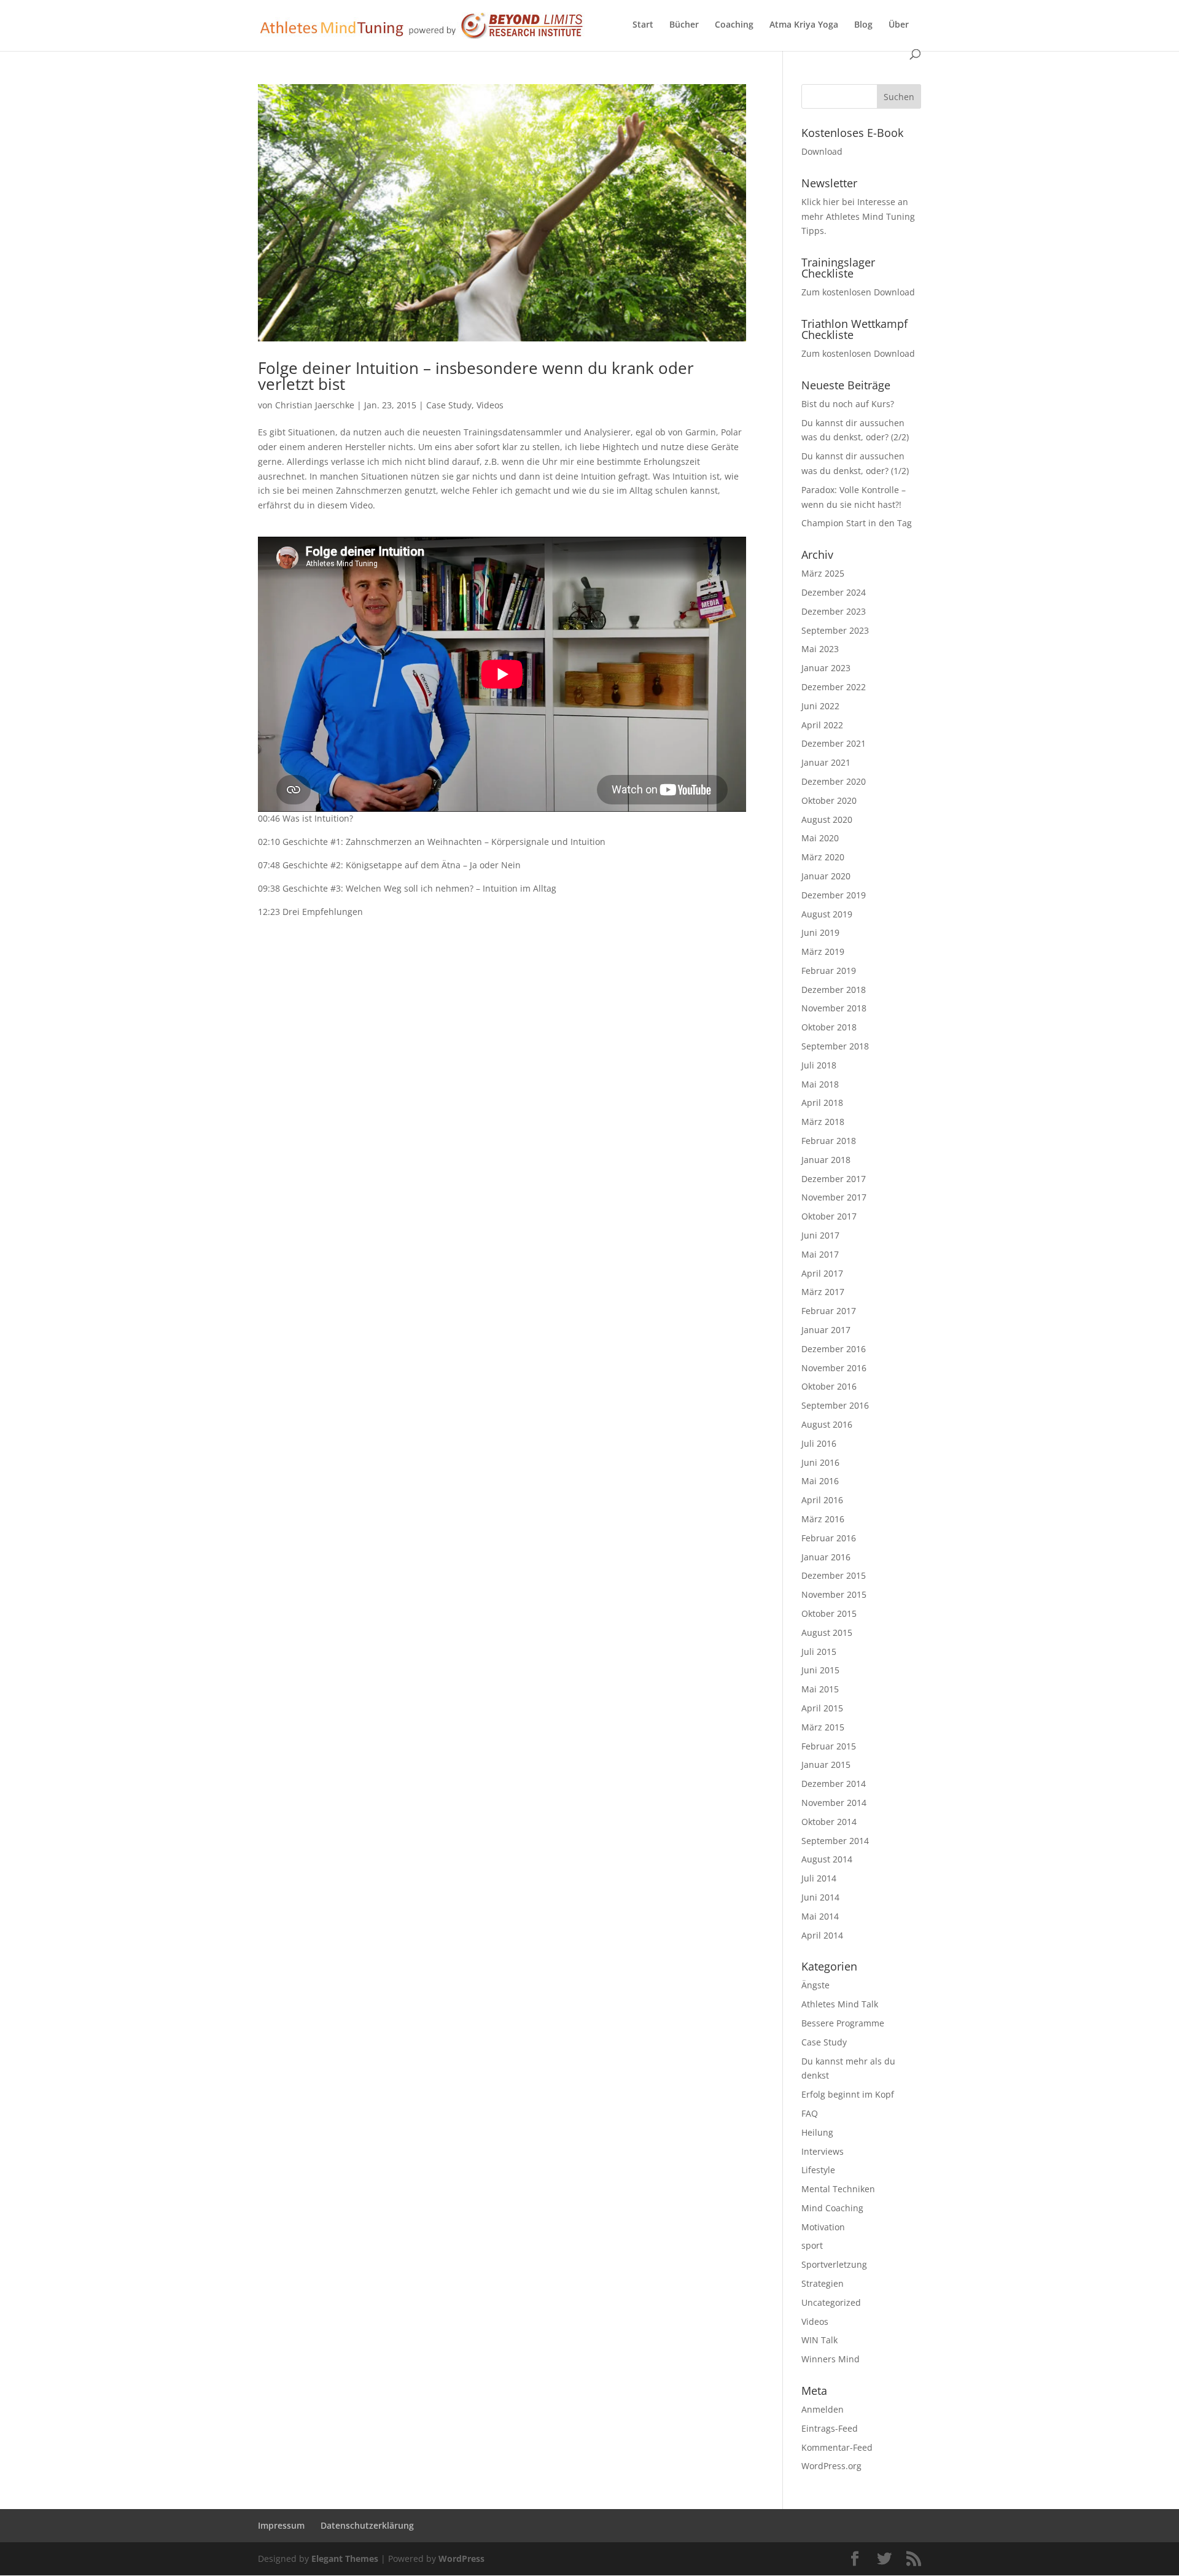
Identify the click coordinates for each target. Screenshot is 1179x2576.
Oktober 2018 (829, 1027)
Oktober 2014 (829, 1822)
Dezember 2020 (834, 781)
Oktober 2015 (829, 1613)
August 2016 (827, 1424)
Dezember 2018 (834, 990)
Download (822, 151)
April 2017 (822, 1273)
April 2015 (822, 1708)
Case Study (449, 405)
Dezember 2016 (834, 1349)
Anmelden (823, 2409)
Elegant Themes (345, 2558)
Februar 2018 (829, 1141)
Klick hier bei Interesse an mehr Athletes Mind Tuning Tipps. (858, 216)
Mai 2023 (820, 649)
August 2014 (827, 1859)
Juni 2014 (820, 1897)
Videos (490, 405)
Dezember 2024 (834, 592)
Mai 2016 (820, 1481)
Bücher (684, 25)
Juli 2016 (819, 1443)
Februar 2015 (829, 1746)
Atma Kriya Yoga (804, 25)
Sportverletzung (834, 2264)
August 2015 (827, 1632)
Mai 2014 (820, 1916)
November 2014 (834, 1803)
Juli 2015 (819, 1652)
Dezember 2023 (834, 611)
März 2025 (823, 573)
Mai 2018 (820, 1084)
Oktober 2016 (829, 1386)
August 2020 (827, 819)
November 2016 (834, 1368)
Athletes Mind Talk (840, 2004)
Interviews (823, 2151)
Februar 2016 (829, 1538)
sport (812, 2245)
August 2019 (827, 914)
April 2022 (822, 725)
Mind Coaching (832, 2208)
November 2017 (834, 1197)
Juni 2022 (820, 706)
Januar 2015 (826, 1765)
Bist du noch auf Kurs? (848, 404)
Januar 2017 (826, 1330)
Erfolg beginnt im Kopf (848, 2094)
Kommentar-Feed (837, 2447)
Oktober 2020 (829, 800)
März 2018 (823, 1122)
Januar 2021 (826, 762)
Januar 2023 (826, 668)
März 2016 (823, 1519)
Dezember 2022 (834, 687)
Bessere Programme (843, 2023)
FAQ (810, 2113)
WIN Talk (819, 2340)
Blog (863, 25)
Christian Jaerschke (315, 405)
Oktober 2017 (829, 1216)
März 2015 (823, 1727)
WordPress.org (831, 2466)
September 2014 (835, 1841)
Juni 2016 (820, 1462)
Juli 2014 (819, 1878)
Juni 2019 (820, 932)
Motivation (823, 2227)
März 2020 (823, 857)
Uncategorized (831, 2302)
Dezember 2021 (834, 743)
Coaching (734, 25)
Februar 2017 (829, 1311)
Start (643, 25)
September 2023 (835, 630)
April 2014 (822, 1935)
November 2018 (834, 1008)
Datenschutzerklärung (367, 2525)
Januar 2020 (826, 876)
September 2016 (835, 1405)
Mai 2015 (820, 1689)
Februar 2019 (829, 971)
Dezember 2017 (834, 1179)
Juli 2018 (819, 1065)
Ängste (815, 1985)
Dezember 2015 (834, 1575)
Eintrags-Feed (830, 2428)
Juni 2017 (820, 1235)
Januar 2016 (826, 1557)
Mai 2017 (820, 1254)
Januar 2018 (826, 1160)
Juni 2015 (820, 1670)
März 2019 (823, 951)
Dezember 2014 (834, 1784)
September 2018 (835, 1046)
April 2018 (822, 1103)
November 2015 (834, 1594)
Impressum (281, 2525)
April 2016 (822, 1500)
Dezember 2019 (834, 895)
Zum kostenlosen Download (858, 292)
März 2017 (823, 1292)
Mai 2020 (820, 838)
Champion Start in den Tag (857, 523)
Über (899, 25)
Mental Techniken (838, 2189)
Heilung (817, 2132)
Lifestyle (818, 2170)
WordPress (461, 2558)
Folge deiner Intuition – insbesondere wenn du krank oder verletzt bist (476, 376)
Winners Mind (831, 2359)
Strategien (823, 2283)
